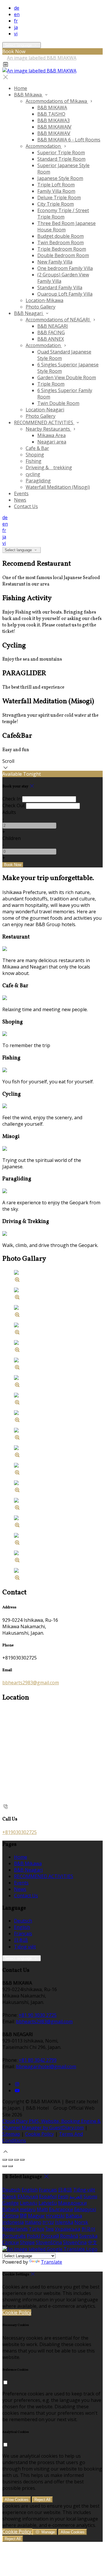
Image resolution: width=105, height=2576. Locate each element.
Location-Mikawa (44, 300)
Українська (68, 2229)
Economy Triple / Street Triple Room (63, 214)
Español (48, 2196)
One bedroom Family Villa (65, 268)
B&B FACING (51, 332)
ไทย (50, 2229)
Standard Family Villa (60, 287)
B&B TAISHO (51, 114)
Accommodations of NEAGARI (58, 320)
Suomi (90, 2196)
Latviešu (48, 2203)
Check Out (14, 805)
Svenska (88, 2236)
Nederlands (15, 2229)
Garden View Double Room (67, 377)
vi (16, 34)
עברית (48, 2222)
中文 (92, 2242)
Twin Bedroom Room (61, 242)
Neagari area (52, 442)
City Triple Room (56, 204)
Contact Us (26, 506)
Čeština (10, 2216)
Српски (10, 2242)
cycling (33, 474)
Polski (33, 2236)
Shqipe (27, 2242)
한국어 (88, 2229)
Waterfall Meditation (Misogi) (58, 487)
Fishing (34, 461)
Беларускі (85, 2209)
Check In (12, 799)
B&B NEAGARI (53, 326)
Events (21, 493)
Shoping (35, 455)
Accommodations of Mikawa (57, 101)
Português (14, 2236)
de (17, 8)
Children (12, 838)
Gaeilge (10, 2203)
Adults (9, 812)
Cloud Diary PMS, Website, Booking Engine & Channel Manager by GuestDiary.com (51, 2124)
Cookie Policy (40, 2134)
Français (23, 1934)
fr (16, 21)
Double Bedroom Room (63, 255)
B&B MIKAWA (52, 108)
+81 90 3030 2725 (38, 2015)
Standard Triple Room (61, 159)
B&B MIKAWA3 (54, 120)
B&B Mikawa (28, 95)
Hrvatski (55, 2216)
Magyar (36, 2216)
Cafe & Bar (37, 448)
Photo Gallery (41, 307)
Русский (50, 2236)
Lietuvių (29, 2203)
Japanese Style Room (60, 178)
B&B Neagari (29, 313)
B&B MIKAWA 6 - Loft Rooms (69, 140)
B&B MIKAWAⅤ (54, 133)
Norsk (81, 2222)
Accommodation (44, 146)
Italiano (33, 2222)
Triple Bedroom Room (62, 249)
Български (61, 2209)
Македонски (72, 2203)
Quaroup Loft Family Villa (65, 294)
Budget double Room (61, 236)
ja (16, 27)
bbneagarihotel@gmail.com (46, 2066)
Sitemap (11, 2134)
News (20, 500)
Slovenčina (75, 2242)
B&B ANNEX (51, 339)
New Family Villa (55, 262)
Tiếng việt (25, 1947)
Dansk (9, 2196)
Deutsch (23, 1921)
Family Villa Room (56, 191)
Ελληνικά (28, 2196)
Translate (51, 2262)
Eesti (63, 2196)
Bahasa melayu (19, 2209)
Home (21, 88)
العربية (76, 2196)
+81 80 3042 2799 (38, 2060)
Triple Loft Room (56, 185)
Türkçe (37, 2229)
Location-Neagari (45, 410)
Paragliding (38, 481)
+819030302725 (20, 1832)
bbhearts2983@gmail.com (31, 1683)
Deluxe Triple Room (59, 198)
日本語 (21, 1940)
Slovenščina (49, 2242)
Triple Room (51, 384)
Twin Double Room (58, 403)
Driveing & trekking (49, 467)
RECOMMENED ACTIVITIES (44, 422)
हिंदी (23, 2216)
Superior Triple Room (61, 153)
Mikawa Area (51, 435)
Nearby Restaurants (48, 429)
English (22, 1927)
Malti (42, 2209)
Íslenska (64, 2222)
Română (69, 2236)
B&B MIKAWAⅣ (54, 127)
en (17, 14)
